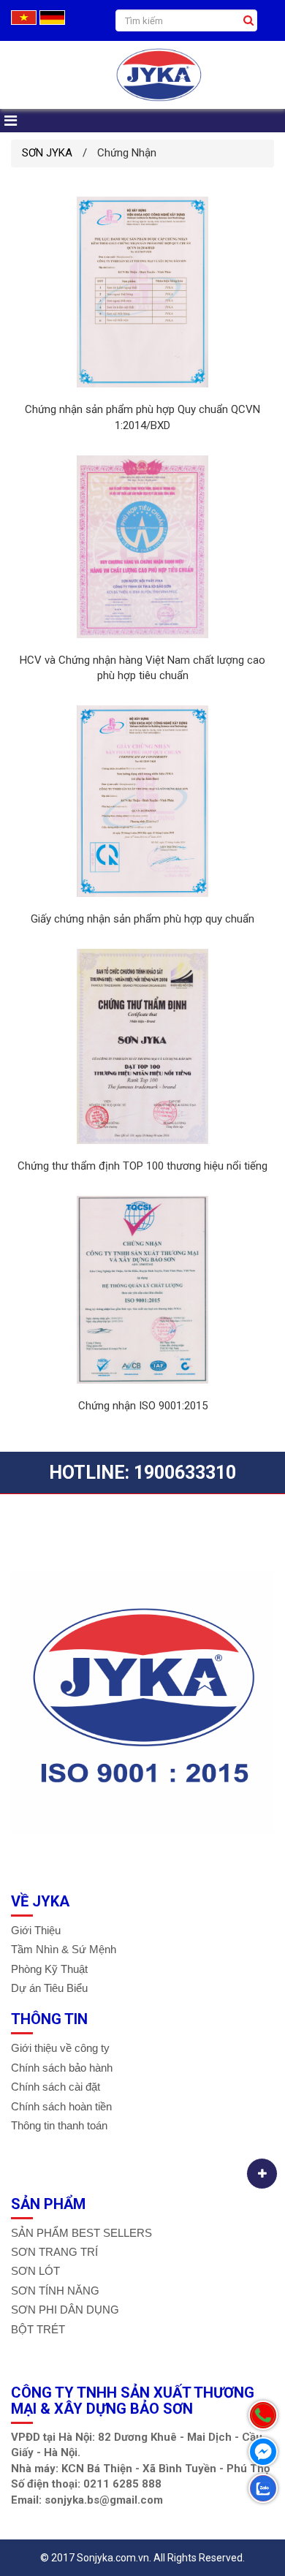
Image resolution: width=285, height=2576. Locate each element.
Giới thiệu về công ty (60, 2048)
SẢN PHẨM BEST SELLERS (81, 2233)
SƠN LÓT (35, 2271)
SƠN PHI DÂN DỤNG (65, 2310)
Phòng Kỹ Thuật (49, 1969)
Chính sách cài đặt (56, 2087)
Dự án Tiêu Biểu (49, 1988)
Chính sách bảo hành (62, 2068)
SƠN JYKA (47, 153)
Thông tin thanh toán (59, 2125)
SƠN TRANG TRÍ (54, 2252)
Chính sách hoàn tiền (61, 2106)
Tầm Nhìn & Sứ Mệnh (64, 1949)
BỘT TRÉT (38, 2329)
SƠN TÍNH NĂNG (55, 2291)
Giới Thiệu (36, 1930)
